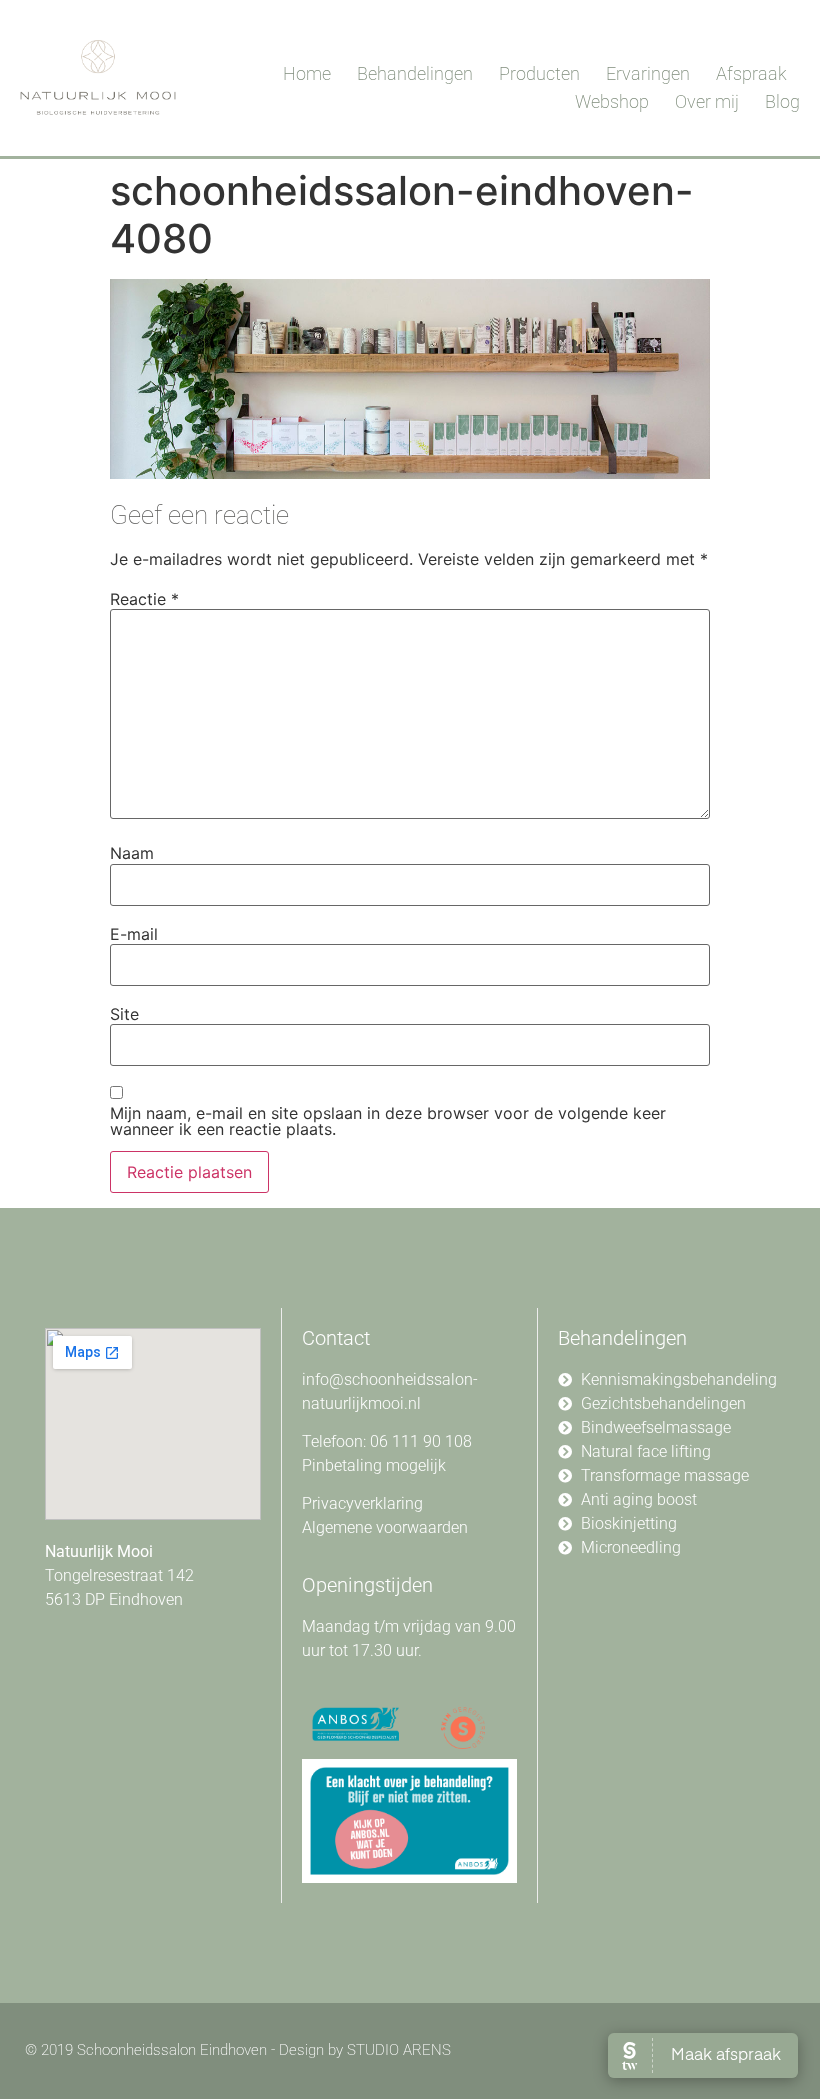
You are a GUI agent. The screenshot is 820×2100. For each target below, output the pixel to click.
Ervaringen (648, 73)
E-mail (134, 934)
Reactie (144, 599)
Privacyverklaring (362, 1503)
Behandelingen (415, 73)
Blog (782, 101)
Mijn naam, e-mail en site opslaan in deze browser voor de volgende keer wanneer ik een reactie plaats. (388, 1121)
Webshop (612, 101)
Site (124, 1014)
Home (307, 73)
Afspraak (751, 73)
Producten (539, 73)
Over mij (707, 101)
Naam (132, 853)
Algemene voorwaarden (385, 1527)
